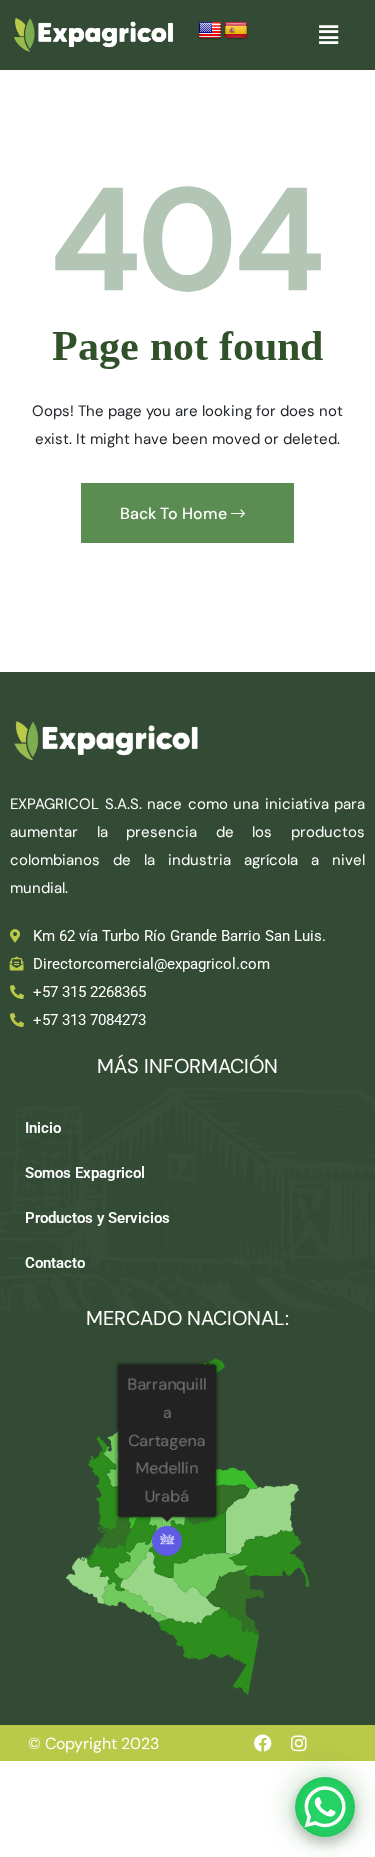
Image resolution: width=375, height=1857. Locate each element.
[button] (328, 35)
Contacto (55, 1263)
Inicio (43, 1128)
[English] (210, 31)
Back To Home (175, 513)
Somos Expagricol (85, 1173)
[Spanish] (236, 31)
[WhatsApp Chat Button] (325, 1807)
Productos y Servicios (97, 1218)
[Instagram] (299, 1743)
